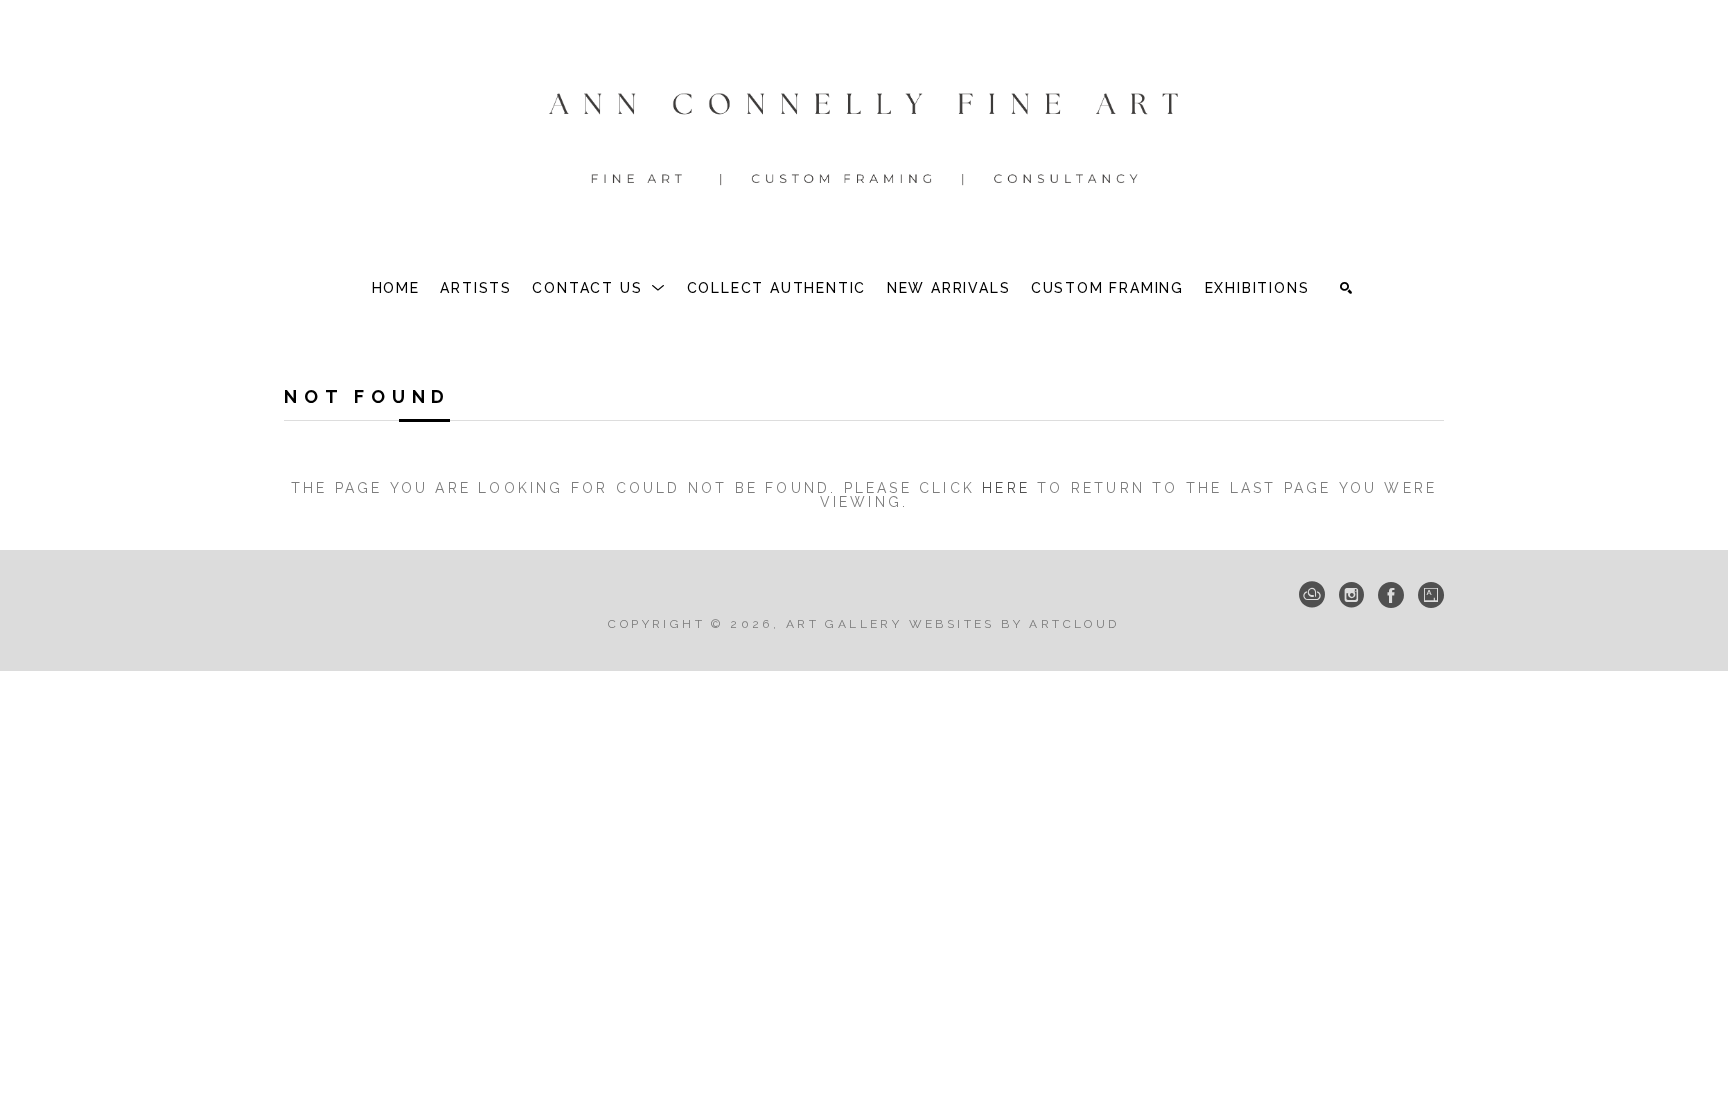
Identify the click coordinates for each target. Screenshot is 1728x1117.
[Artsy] (1431, 595)
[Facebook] (1391, 595)
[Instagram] (1351, 595)
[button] (599, 288)
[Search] (1346, 288)
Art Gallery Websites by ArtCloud (953, 624)
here (1006, 488)
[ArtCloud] (1312, 595)
